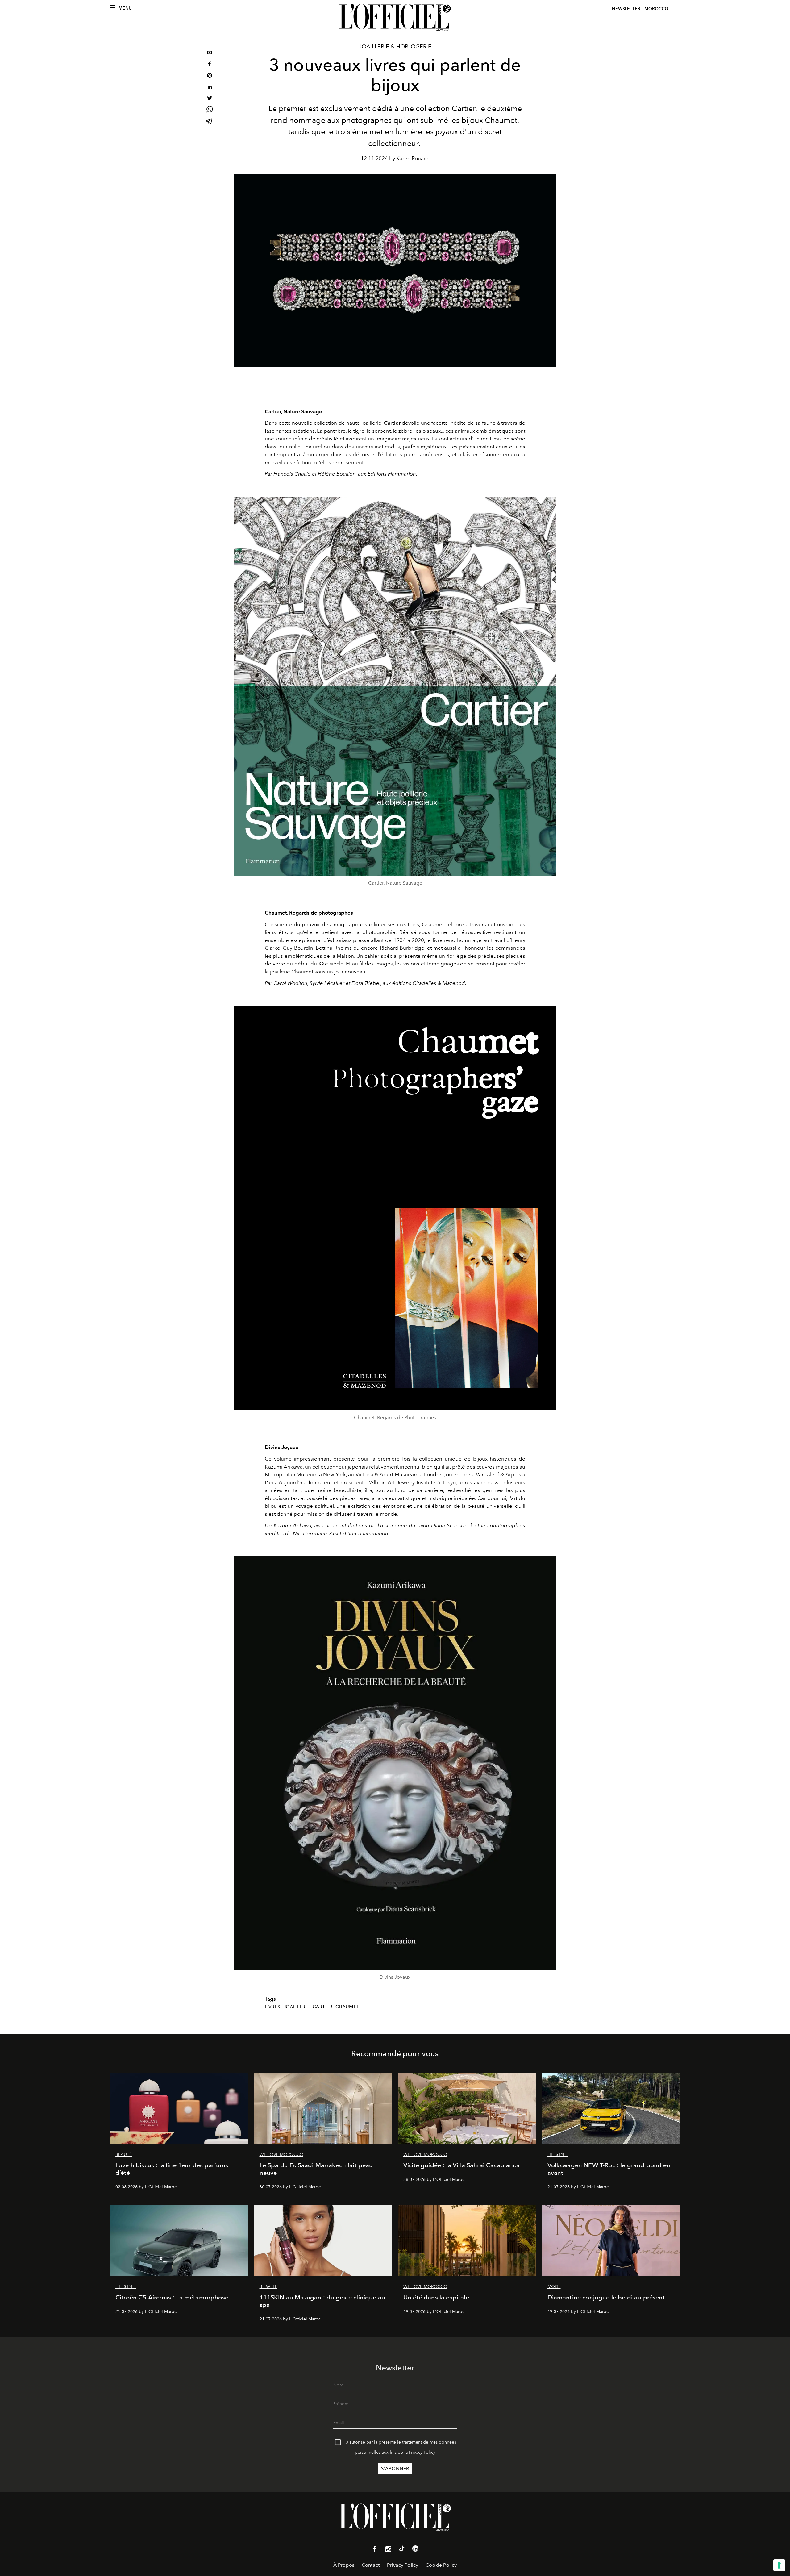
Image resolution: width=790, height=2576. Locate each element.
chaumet (347, 2007)
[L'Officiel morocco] (395, 18)
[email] (210, 53)
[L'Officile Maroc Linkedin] (415, 2550)
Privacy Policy (422, 2452)
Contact (371, 2565)
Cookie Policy (441, 2565)
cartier (322, 2007)
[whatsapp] (210, 110)
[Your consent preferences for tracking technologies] (779, 2565)
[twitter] (210, 99)
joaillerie (297, 2007)
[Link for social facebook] (375, 2550)
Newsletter (626, 9)
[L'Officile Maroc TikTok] (402, 2550)
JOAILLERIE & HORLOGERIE (395, 47)
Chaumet (434, 924)
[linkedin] (210, 88)
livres (272, 2007)
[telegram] (210, 122)
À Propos (344, 2565)
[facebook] (210, 65)
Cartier (393, 423)
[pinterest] (210, 76)
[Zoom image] (395, 686)
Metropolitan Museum (292, 1474)
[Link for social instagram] (388, 2550)
